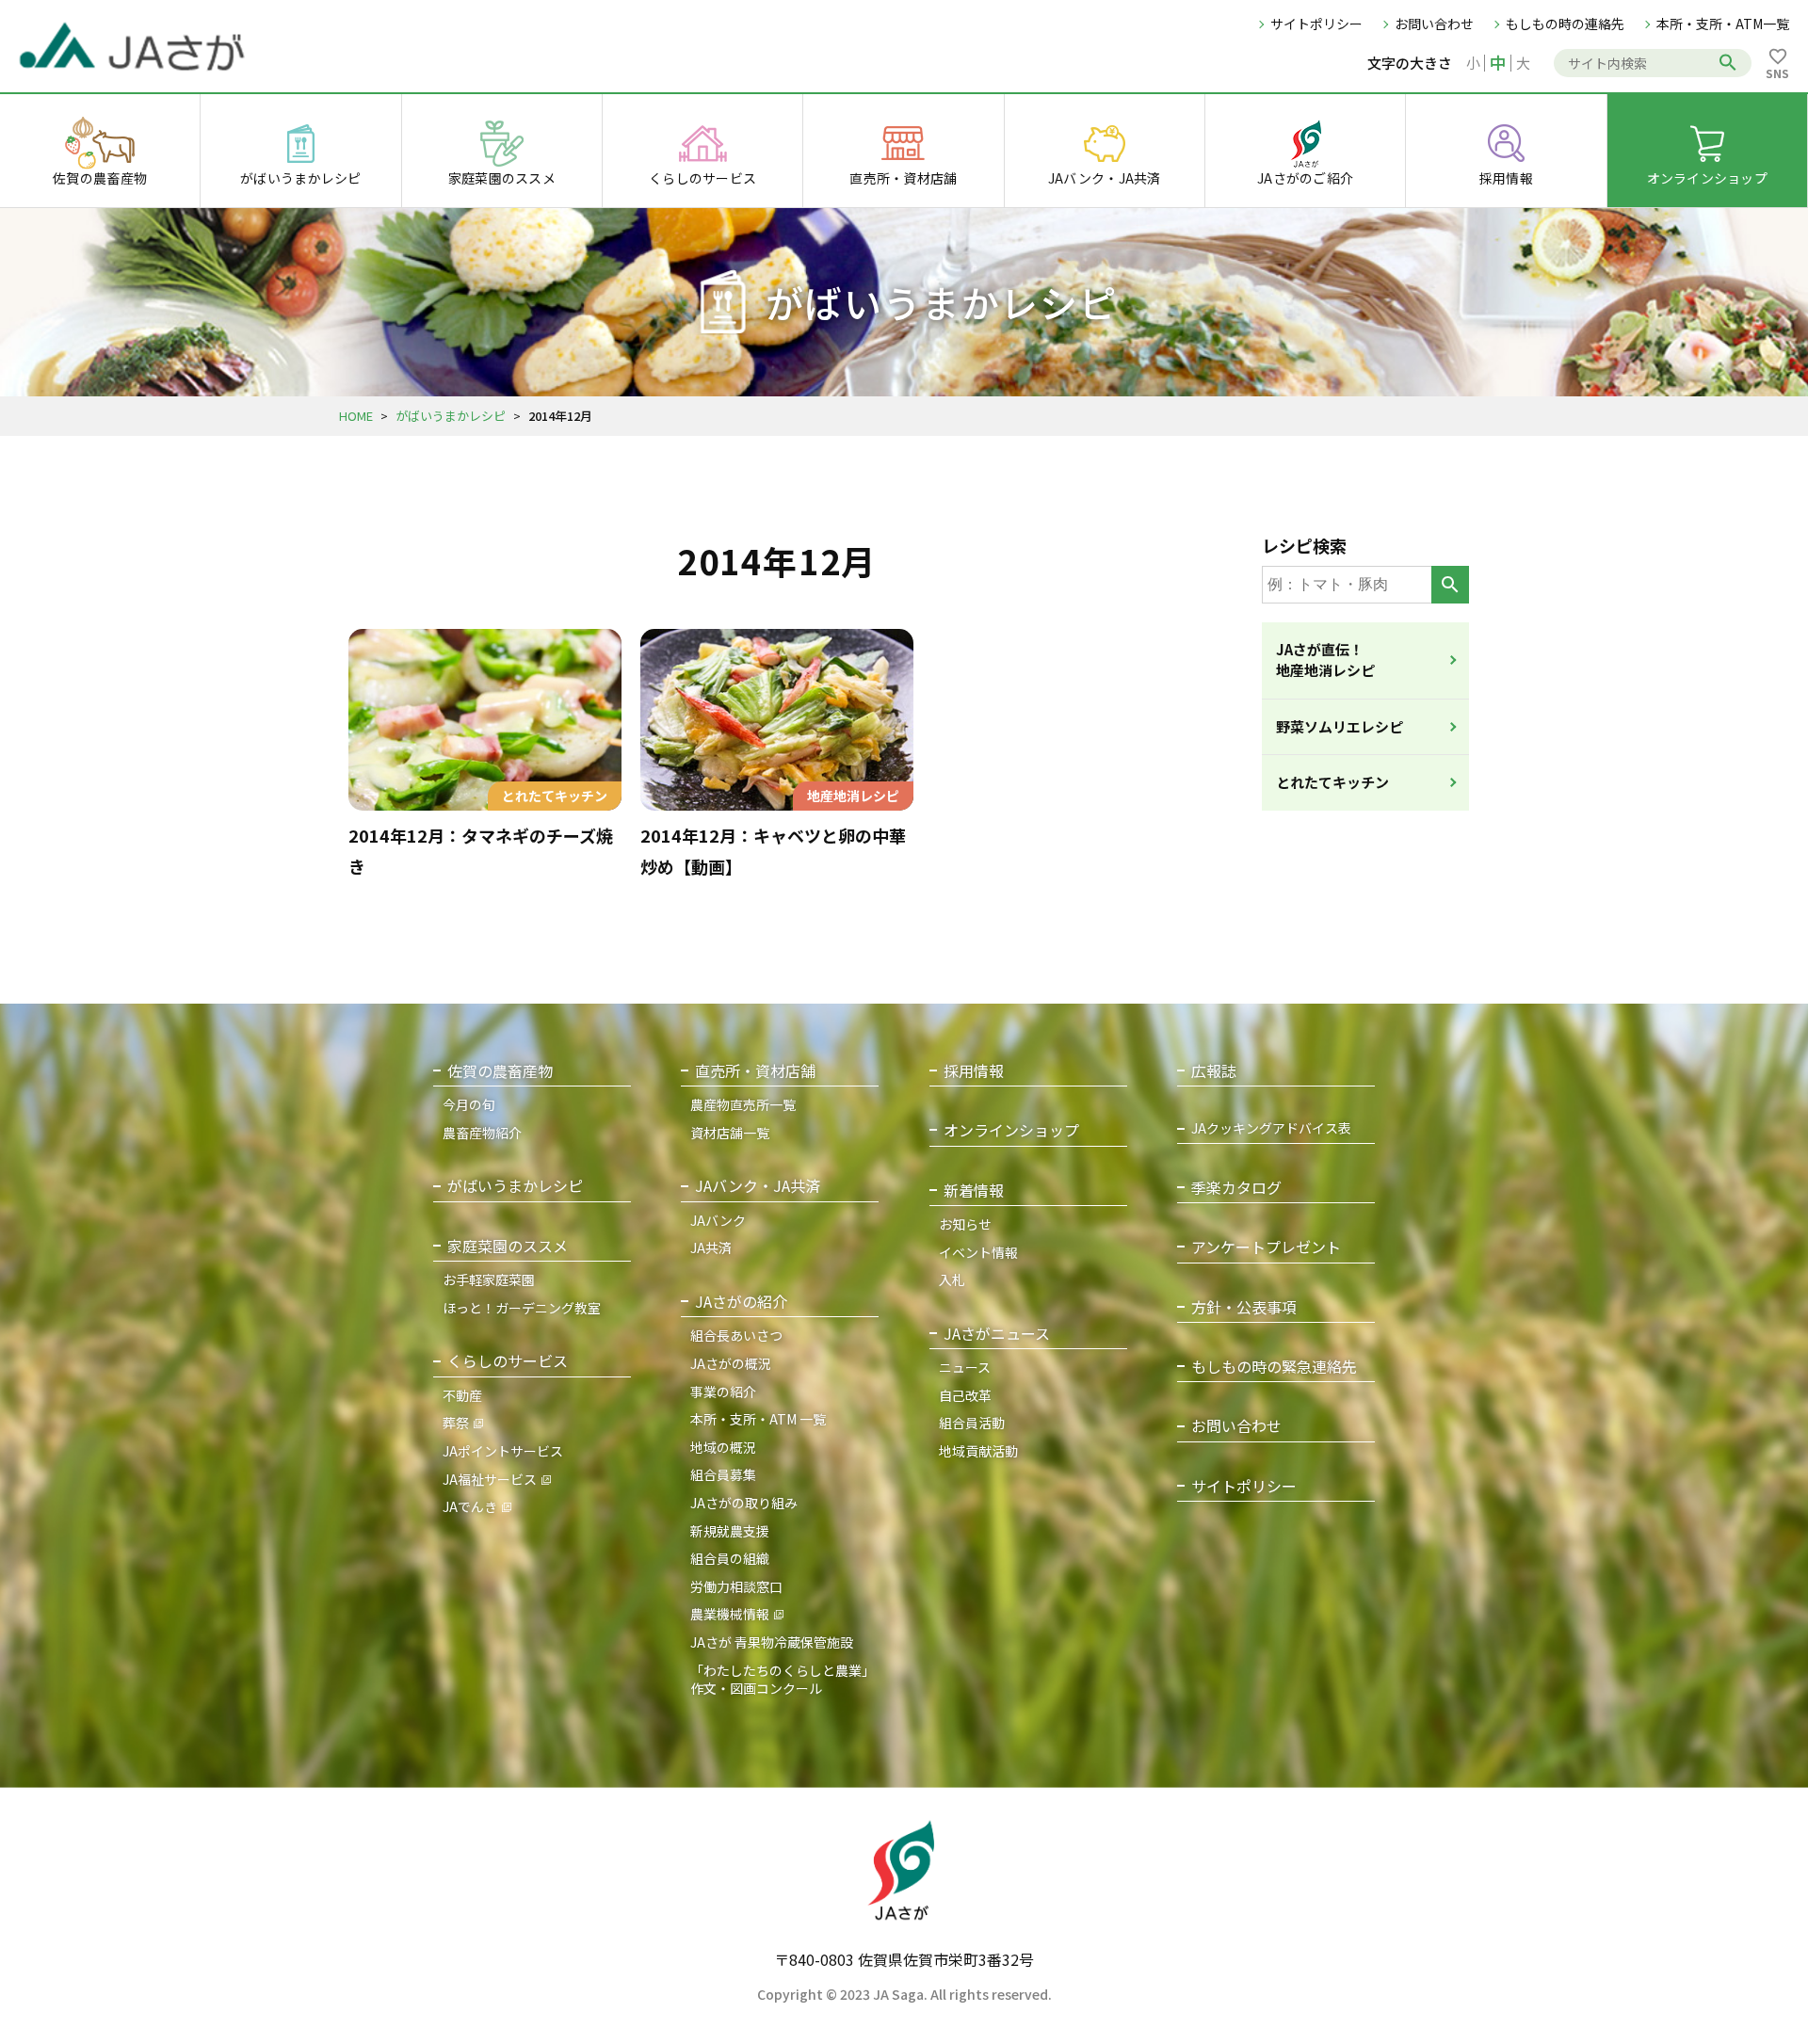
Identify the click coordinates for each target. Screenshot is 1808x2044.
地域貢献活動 (978, 1451)
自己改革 (965, 1395)
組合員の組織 (730, 1558)
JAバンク (718, 1220)
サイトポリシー (1316, 24)
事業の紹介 (723, 1392)
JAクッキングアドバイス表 (1271, 1128)
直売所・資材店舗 (755, 1071)
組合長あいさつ (736, 1335)
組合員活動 (972, 1423)
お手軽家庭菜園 (489, 1280)
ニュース (965, 1367)
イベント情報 (978, 1252)
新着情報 (974, 1191)
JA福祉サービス (490, 1479)
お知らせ (965, 1224)
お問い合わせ (1434, 24)
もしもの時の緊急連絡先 (1274, 1367)
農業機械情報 (730, 1614)
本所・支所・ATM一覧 (1723, 24)
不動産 (462, 1395)
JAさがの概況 (731, 1363)
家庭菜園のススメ (508, 1246)
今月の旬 (469, 1104)
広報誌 (1214, 1071)
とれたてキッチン (1332, 782)
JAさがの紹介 (741, 1302)
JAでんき (470, 1506)
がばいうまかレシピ (451, 416)
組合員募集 (723, 1474)
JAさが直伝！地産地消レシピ (1325, 660)
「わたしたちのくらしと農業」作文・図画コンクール (783, 1680)
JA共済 (711, 1247)
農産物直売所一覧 (743, 1104)
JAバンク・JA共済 (758, 1186)
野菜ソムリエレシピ (1340, 726)
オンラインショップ (1011, 1130)
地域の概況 (723, 1447)
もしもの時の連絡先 (1565, 24)
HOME (356, 416)
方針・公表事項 (1244, 1307)
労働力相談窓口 (736, 1586)
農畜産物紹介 (482, 1133)
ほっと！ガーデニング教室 (522, 1308)
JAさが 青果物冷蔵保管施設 (772, 1642)
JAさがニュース (997, 1334)
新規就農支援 (730, 1531)
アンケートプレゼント (1266, 1247)
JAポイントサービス (503, 1451)
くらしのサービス (508, 1361)
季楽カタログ (1236, 1188)
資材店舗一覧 (730, 1133)
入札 (952, 1280)
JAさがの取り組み (744, 1503)
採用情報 (974, 1071)
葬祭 (456, 1423)
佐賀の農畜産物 (500, 1071)
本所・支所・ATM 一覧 (758, 1419)
